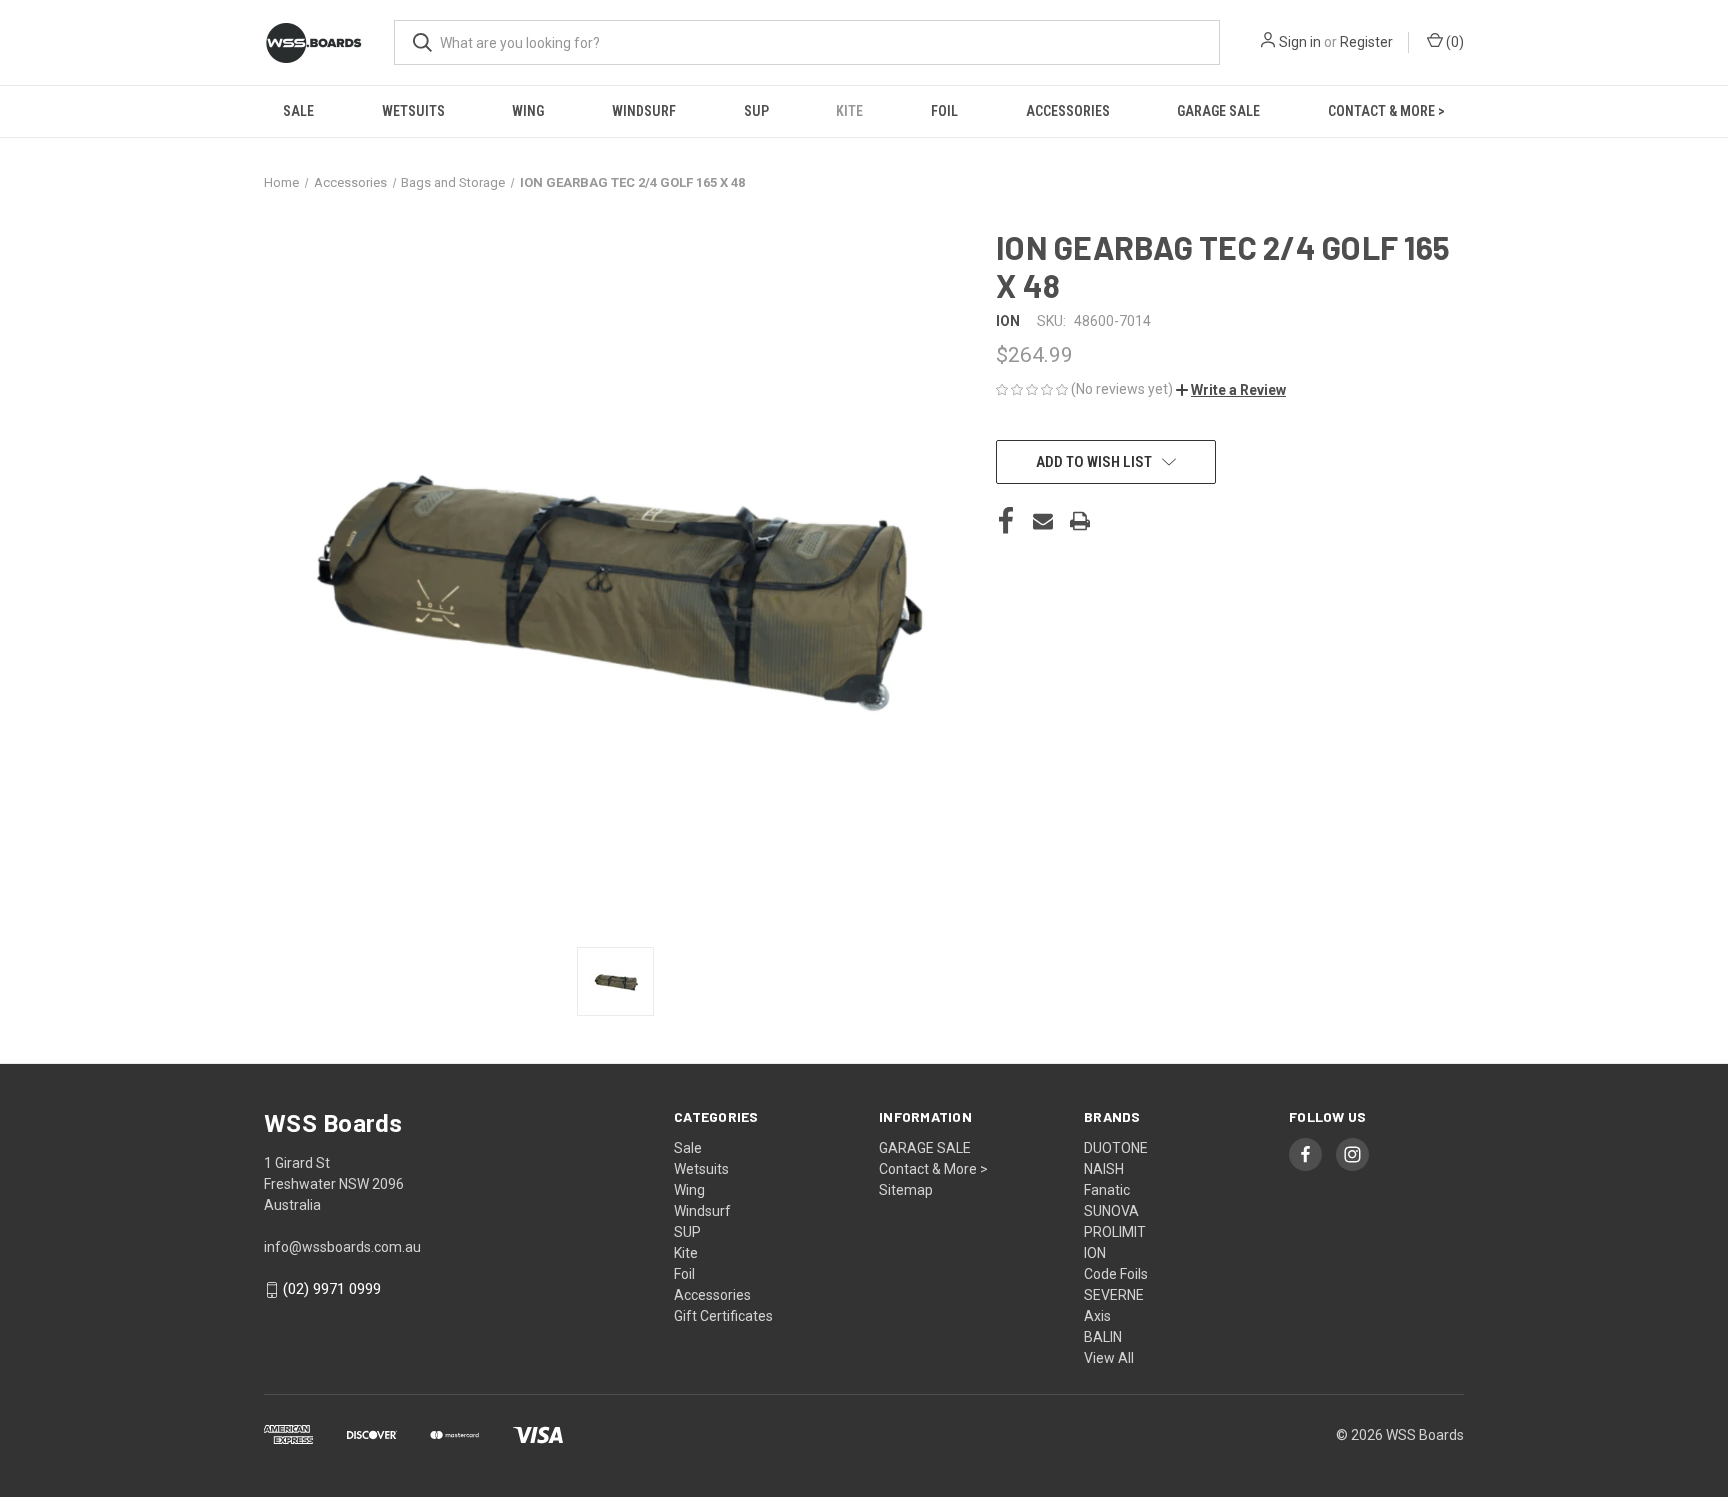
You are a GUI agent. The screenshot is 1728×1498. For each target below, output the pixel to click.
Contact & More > (1386, 111)
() (1453, 42)
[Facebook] (1006, 521)
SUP (756, 111)
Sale (298, 111)
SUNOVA (1111, 1211)
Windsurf (644, 111)
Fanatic (1107, 1190)
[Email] (1043, 521)
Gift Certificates (723, 1316)
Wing (528, 111)
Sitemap (906, 1190)
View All (1109, 1358)
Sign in (1300, 42)
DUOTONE (1116, 1148)
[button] (1231, 390)
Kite (849, 111)
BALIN (1103, 1337)
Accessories (1068, 111)
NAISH (1104, 1169)
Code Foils (1116, 1274)
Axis (1097, 1316)
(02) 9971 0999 (332, 1289)
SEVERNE (1114, 1295)
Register (1366, 42)
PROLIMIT (1115, 1232)
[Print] (1080, 521)
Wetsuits (413, 111)
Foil (944, 111)
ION (1095, 1253)
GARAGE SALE (1218, 111)
